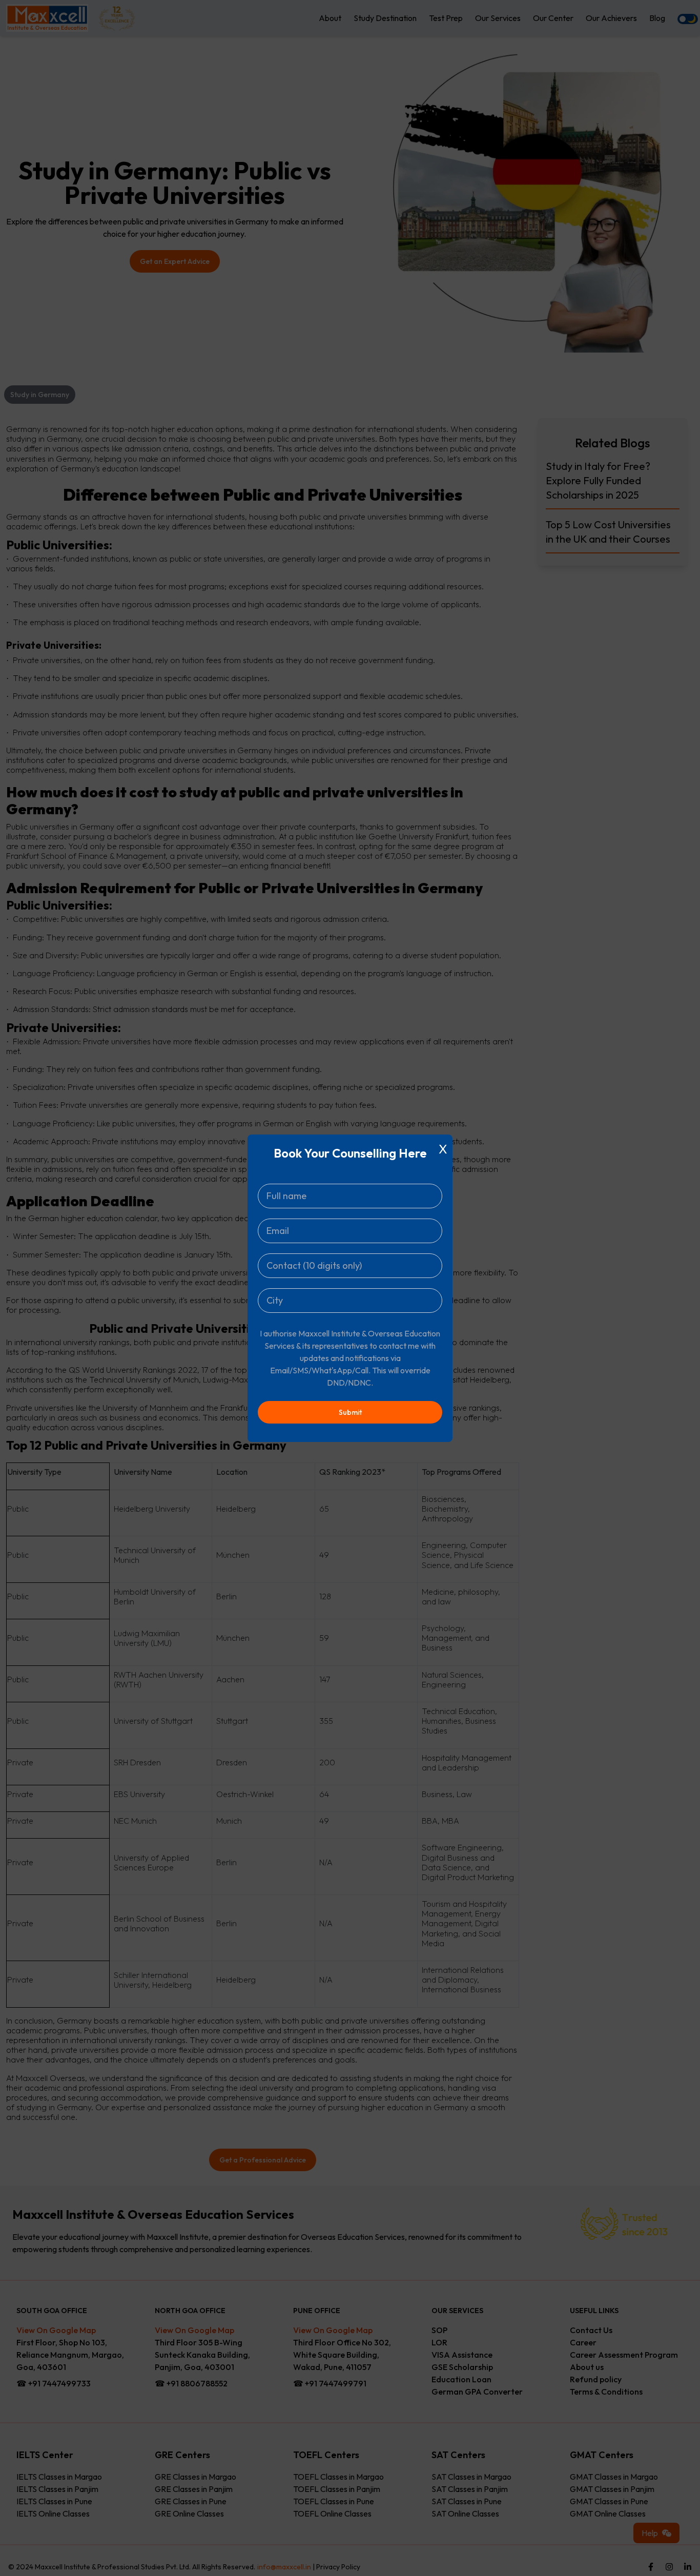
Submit (350, 1412)
